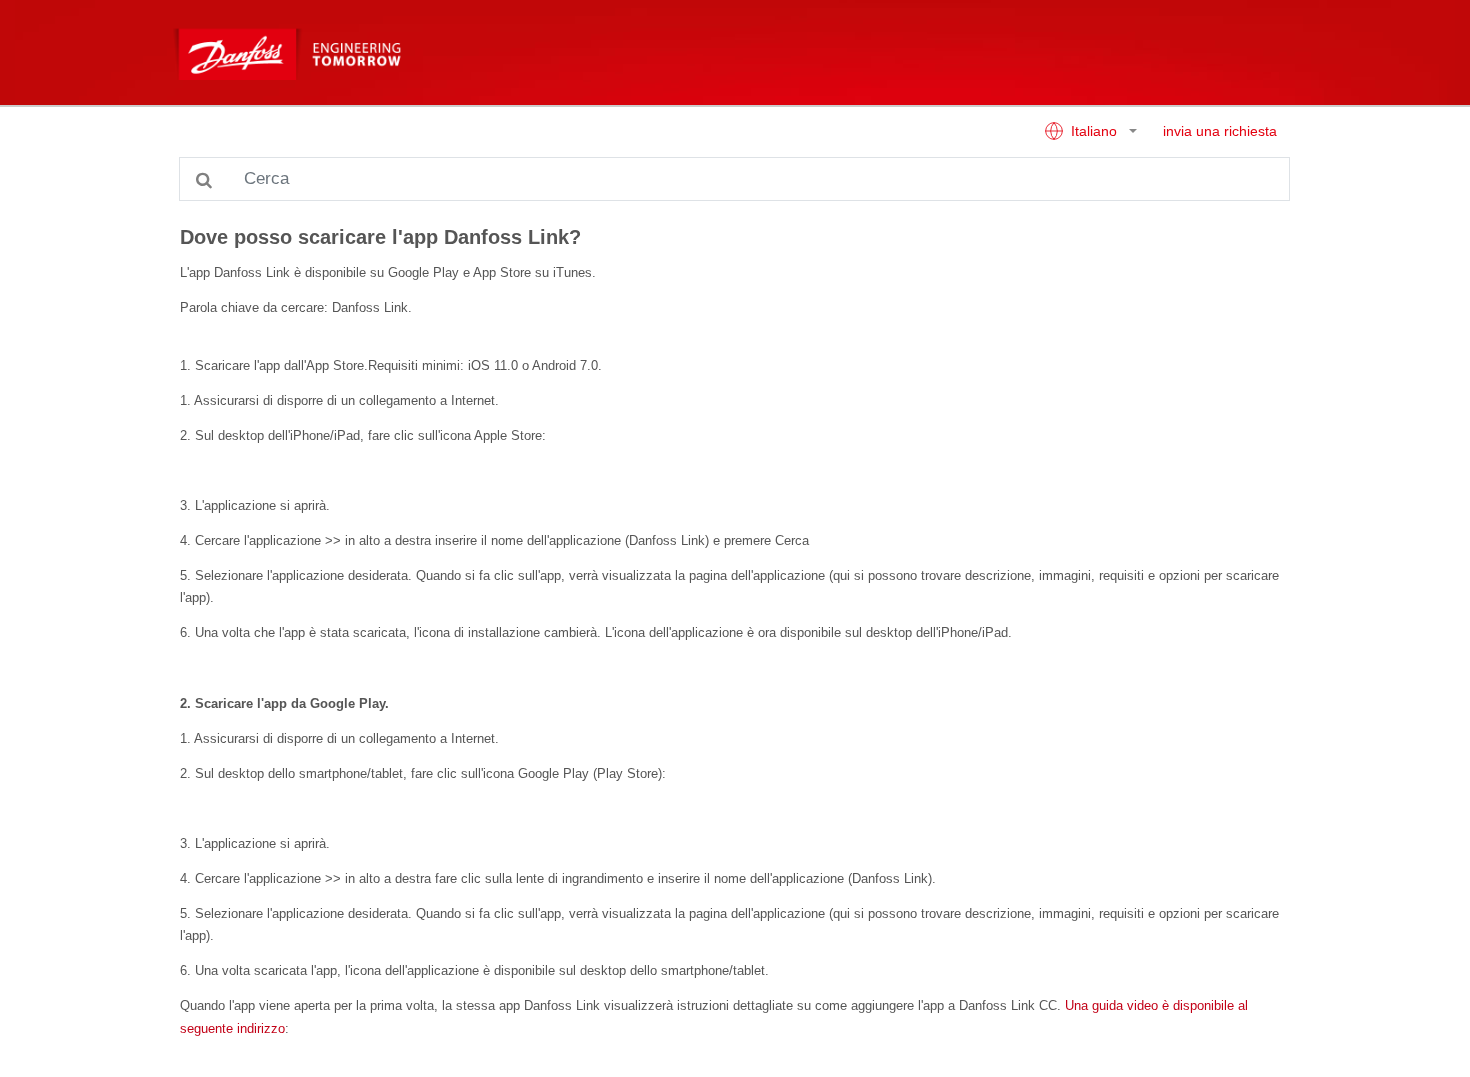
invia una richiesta (1220, 131)
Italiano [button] (1094, 131)
